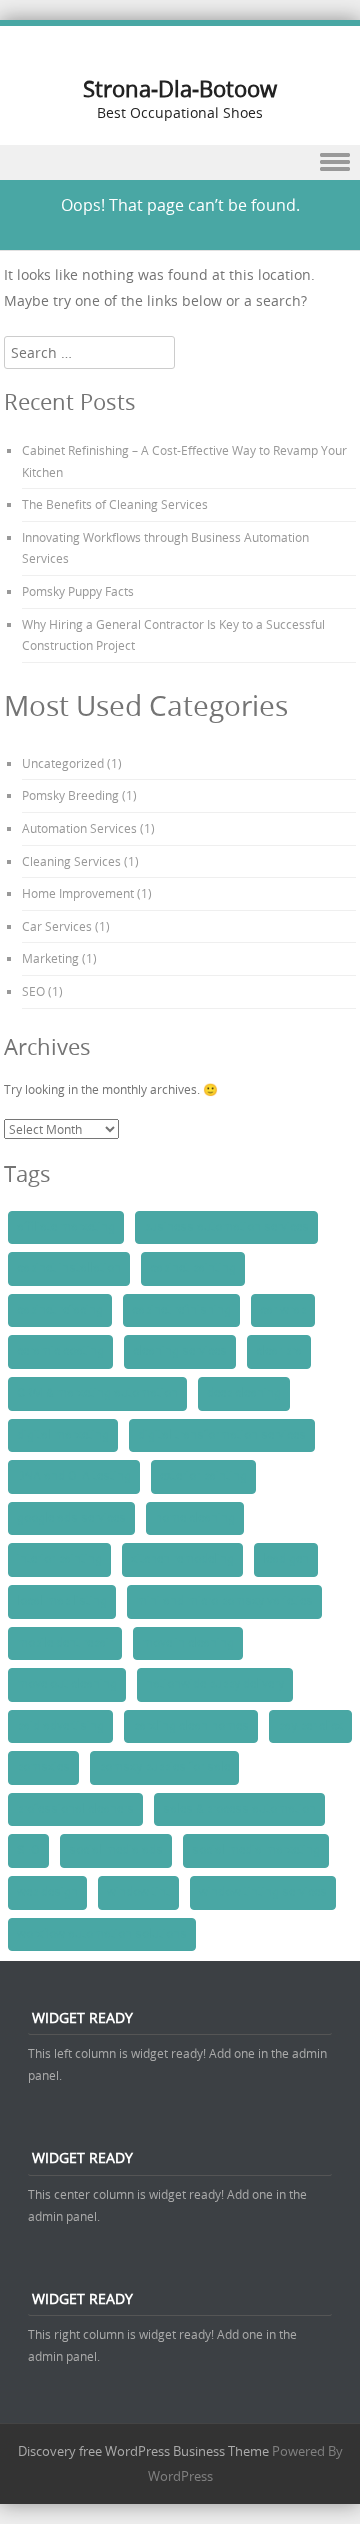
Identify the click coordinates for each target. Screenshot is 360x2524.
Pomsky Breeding (70, 795)
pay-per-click (310, 1726)
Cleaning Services (71, 861)
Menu (180, 162)
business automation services (226, 1227)
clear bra (279, 1351)
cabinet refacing (60, 1310)
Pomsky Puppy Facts (78, 591)
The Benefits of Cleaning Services (115, 504)
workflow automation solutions (102, 1934)
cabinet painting (193, 1268)
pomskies (43, 1767)
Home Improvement (78, 893)
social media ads (116, 1850)
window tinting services (263, 1892)
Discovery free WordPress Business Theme (143, 2451)
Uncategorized (63, 763)
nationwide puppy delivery (215, 1684)
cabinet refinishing (181, 1310)
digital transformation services (222, 1435)
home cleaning (195, 1518)
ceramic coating (60, 1351)
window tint (138, 1892)
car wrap (283, 1310)
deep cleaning (244, 1393)
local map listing (62, 1601)
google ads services (71, 1518)
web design (47, 1892)
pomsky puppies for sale (164, 1767)
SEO (33, 991)
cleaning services (180, 1351)
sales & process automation (239, 1809)
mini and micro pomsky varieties (224, 1601)
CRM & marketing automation (97, 1393)
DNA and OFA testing (74, 1476)
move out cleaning (67, 1684)
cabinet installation (69, 1268)
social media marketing (256, 1850)
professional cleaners (75, 1809)
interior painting (59, 1559)
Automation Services (79, 828)
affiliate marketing (66, 1227)
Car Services (57, 926)
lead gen (286, 1559)
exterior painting (203, 1476)
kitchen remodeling (182, 1559)
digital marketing (63, 1435)
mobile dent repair (65, 1643)
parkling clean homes (191, 1726)
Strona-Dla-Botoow (180, 88)
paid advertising (60, 1726)
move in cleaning (188, 1643)
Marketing (50, 958)
